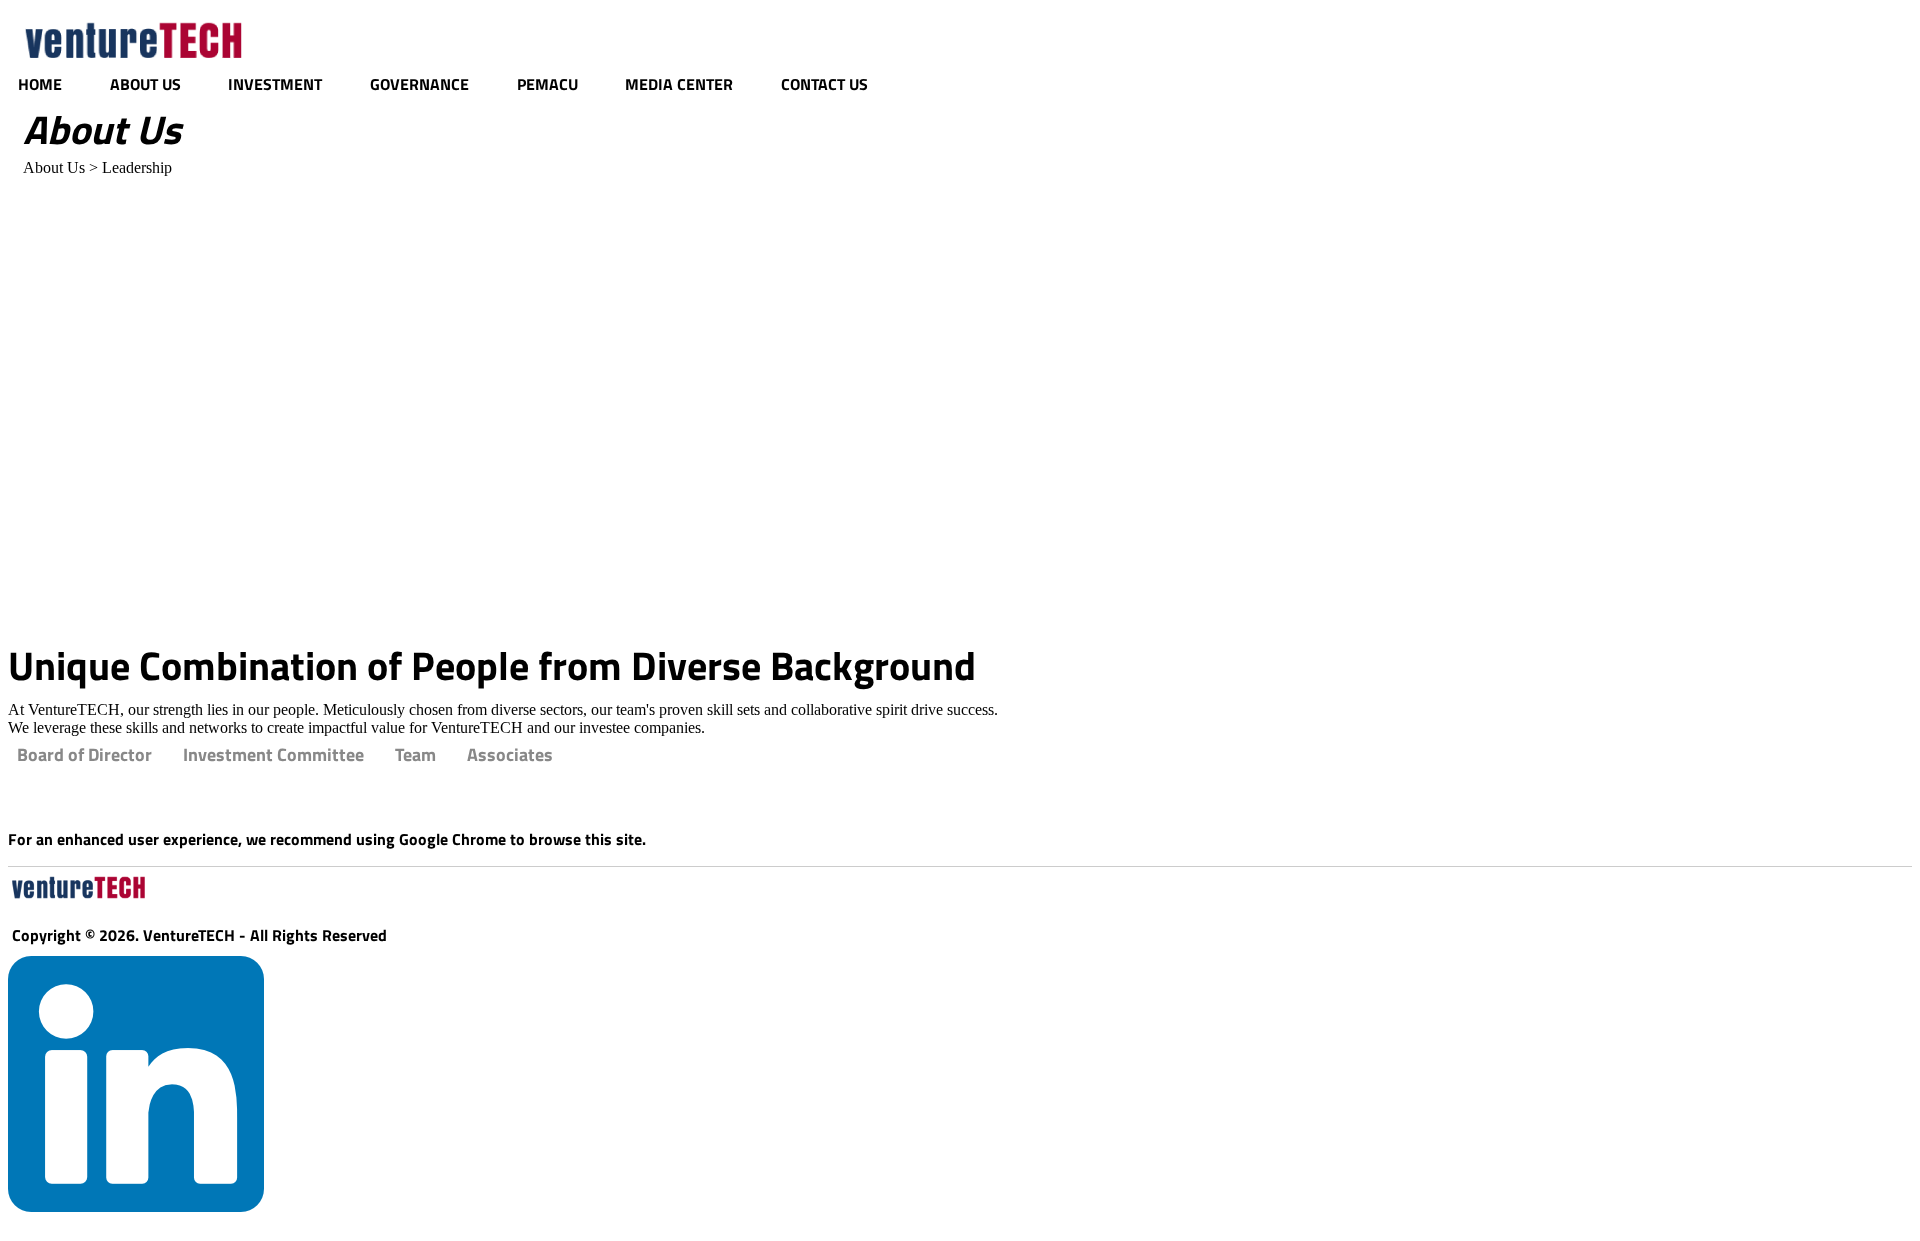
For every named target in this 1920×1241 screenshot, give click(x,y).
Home (40, 84)
